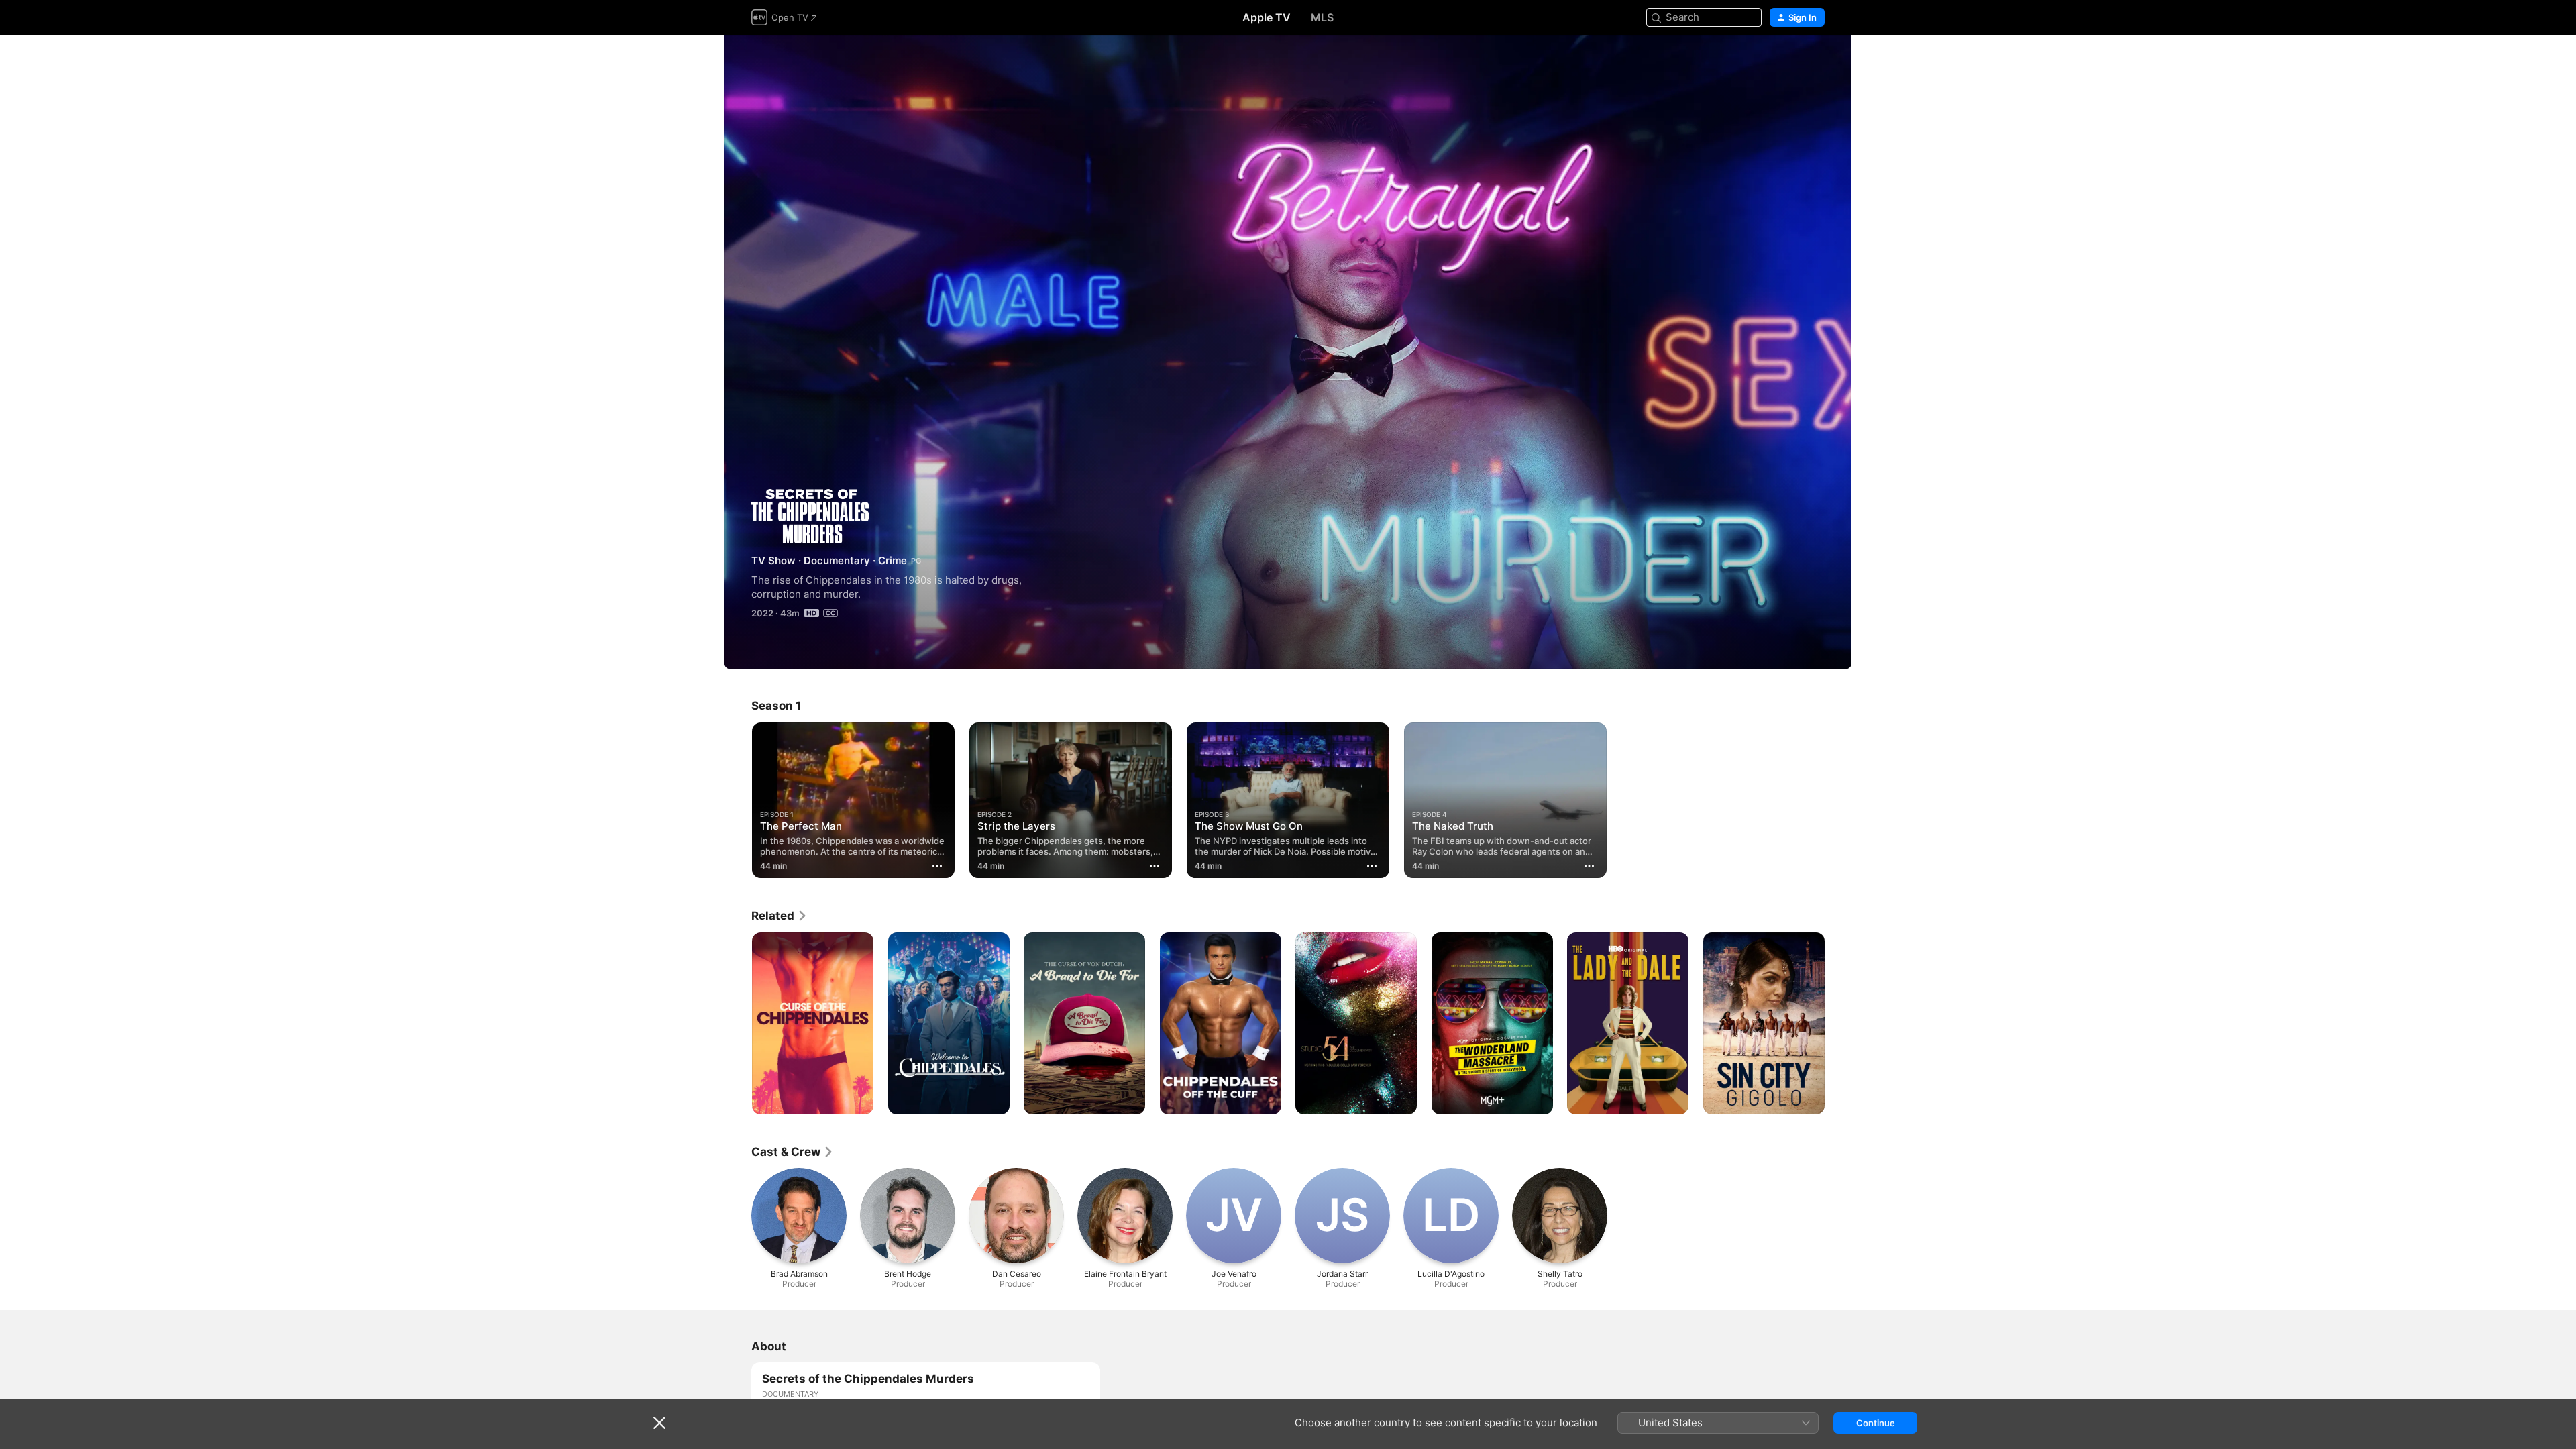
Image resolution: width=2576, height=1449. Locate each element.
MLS (1322, 17)
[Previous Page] (738, 1023)
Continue (1876, 1423)
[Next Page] (1838, 1023)
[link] (780, 916)
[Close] (659, 1423)
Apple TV (1267, 17)
